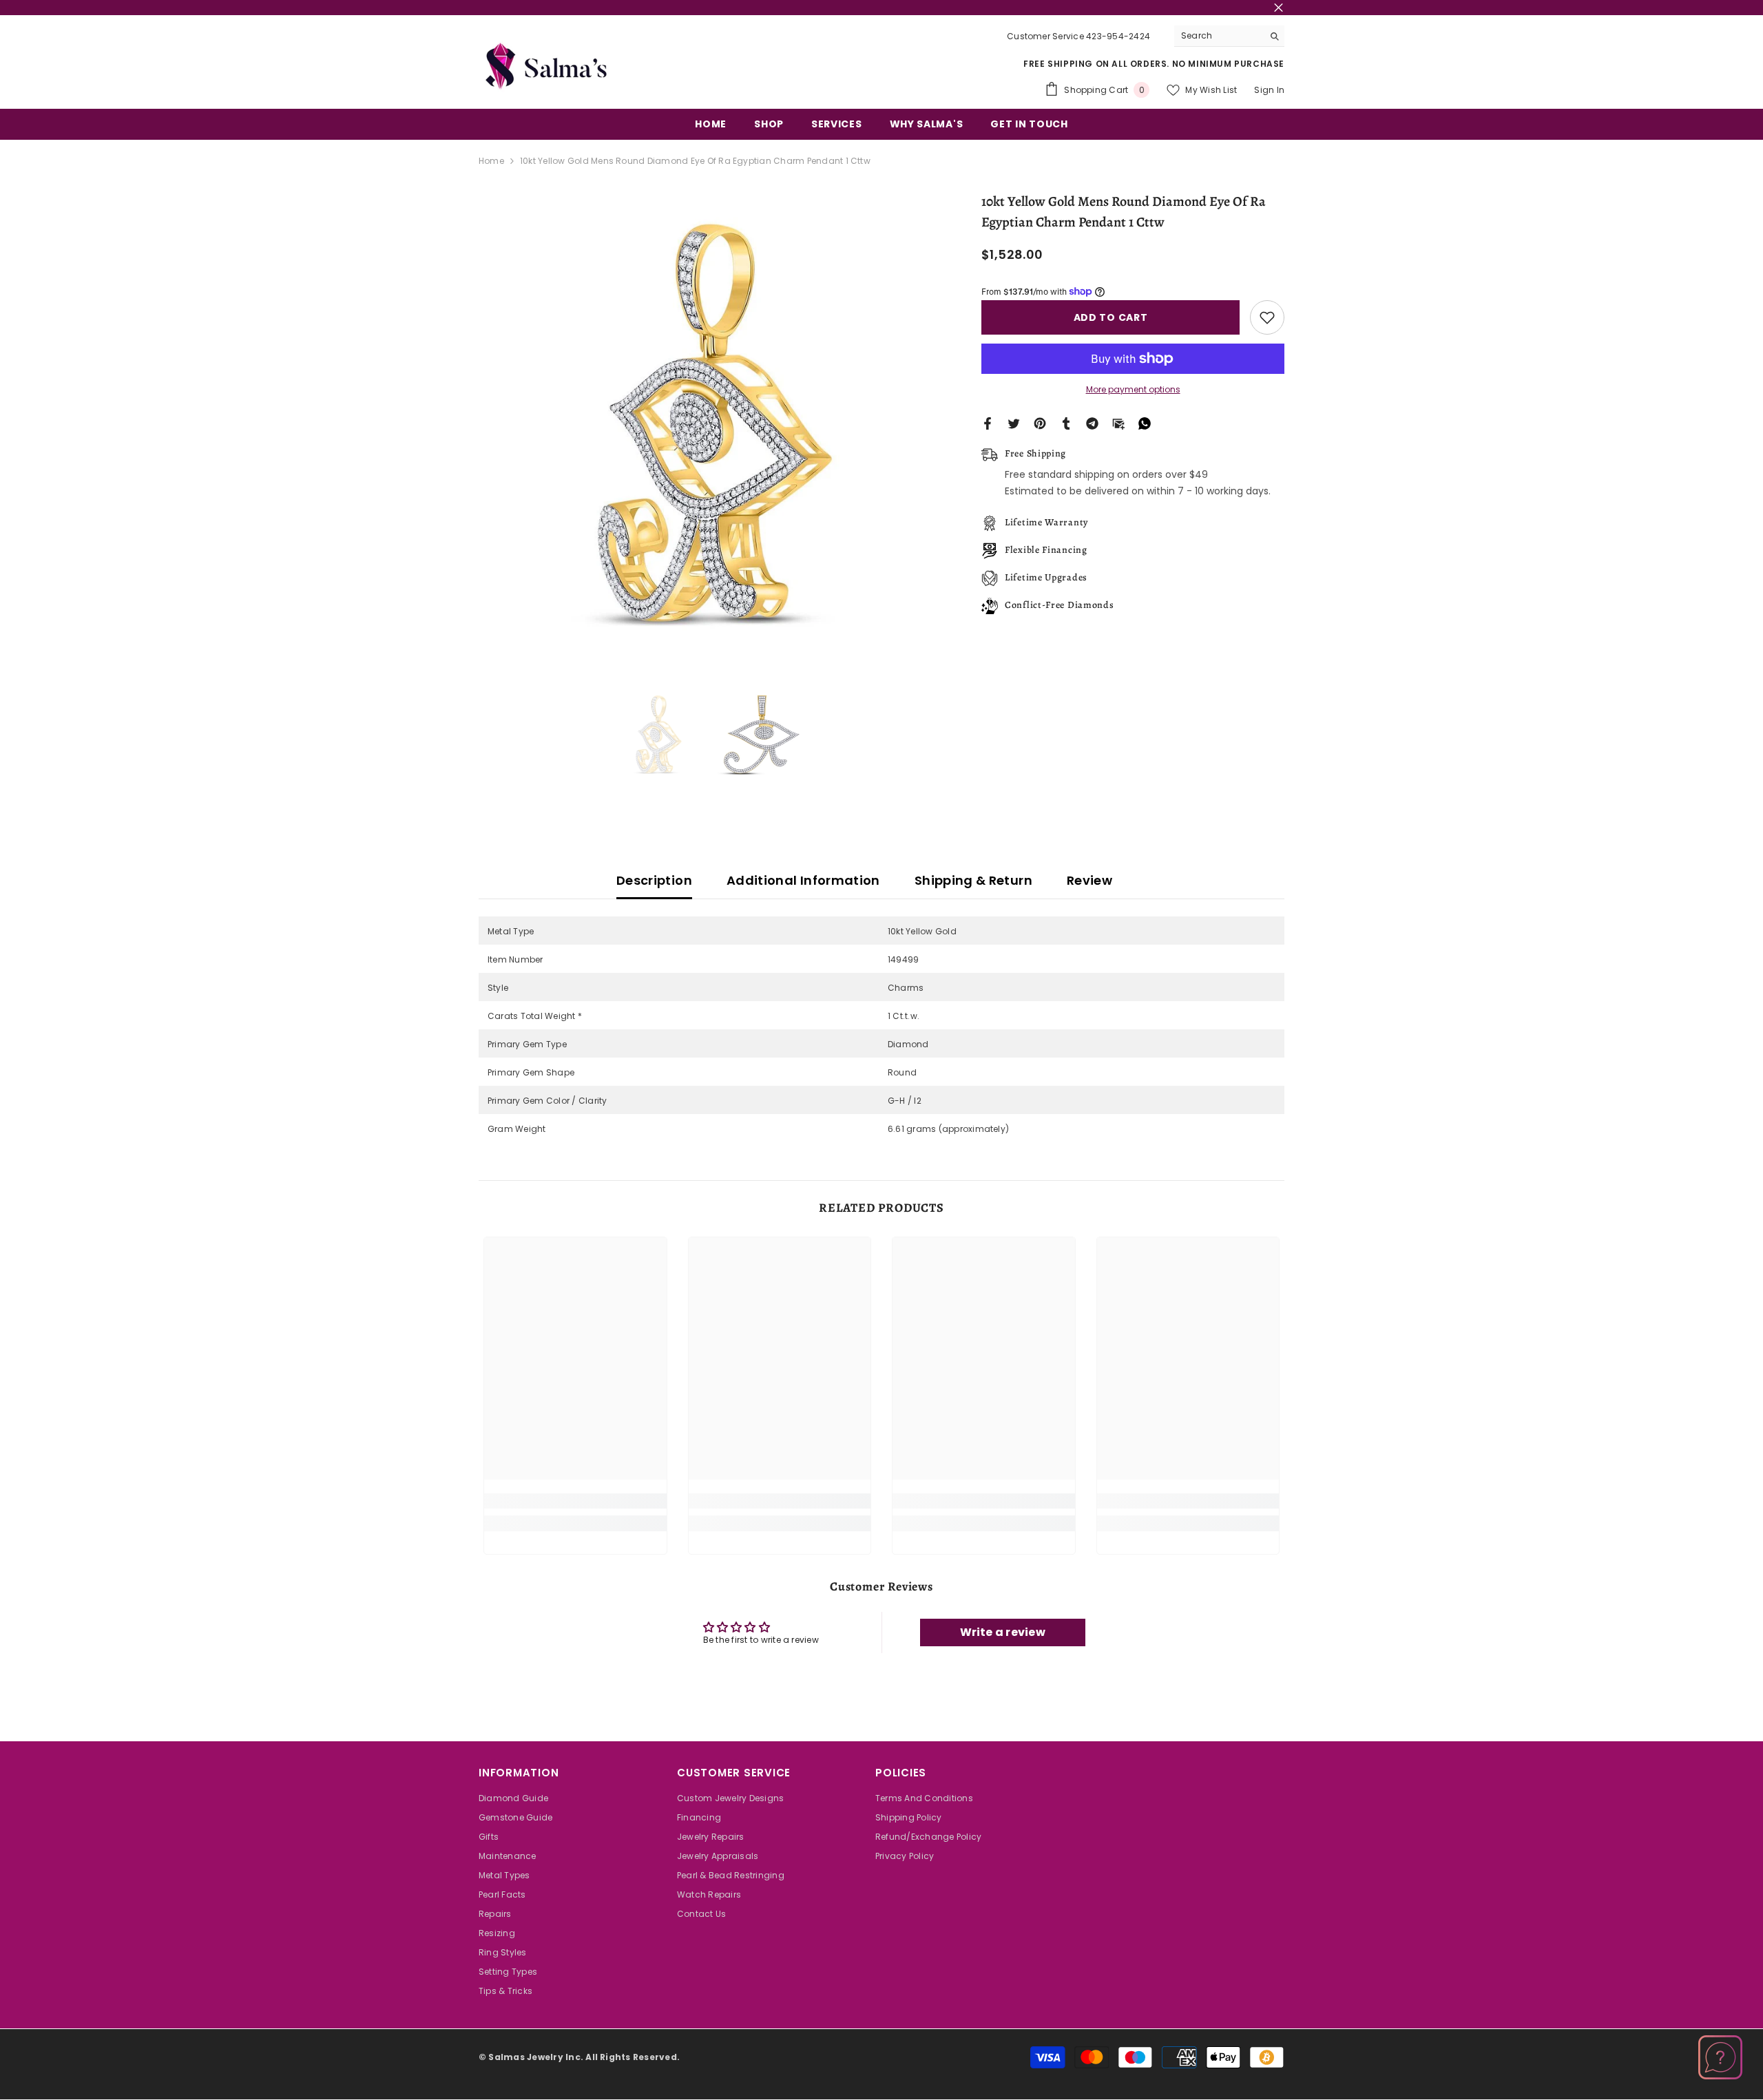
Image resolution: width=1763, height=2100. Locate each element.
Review (1089, 880)
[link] (575, 1501)
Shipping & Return (973, 880)
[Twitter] (1014, 423)
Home (491, 161)
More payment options (1133, 389)
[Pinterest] (1040, 423)
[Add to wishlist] (1267, 317)
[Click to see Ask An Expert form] (1720, 2057)
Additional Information (803, 880)
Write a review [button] (1003, 1632)
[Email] (1118, 423)
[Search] (1229, 36)
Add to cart (1111, 317)
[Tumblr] (1066, 423)
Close (1279, 8)
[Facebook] (988, 423)
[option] (710, 422)
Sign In (1269, 90)
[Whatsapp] (1145, 423)
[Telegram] (1092, 423)
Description (654, 880)
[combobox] (1219, 36)
